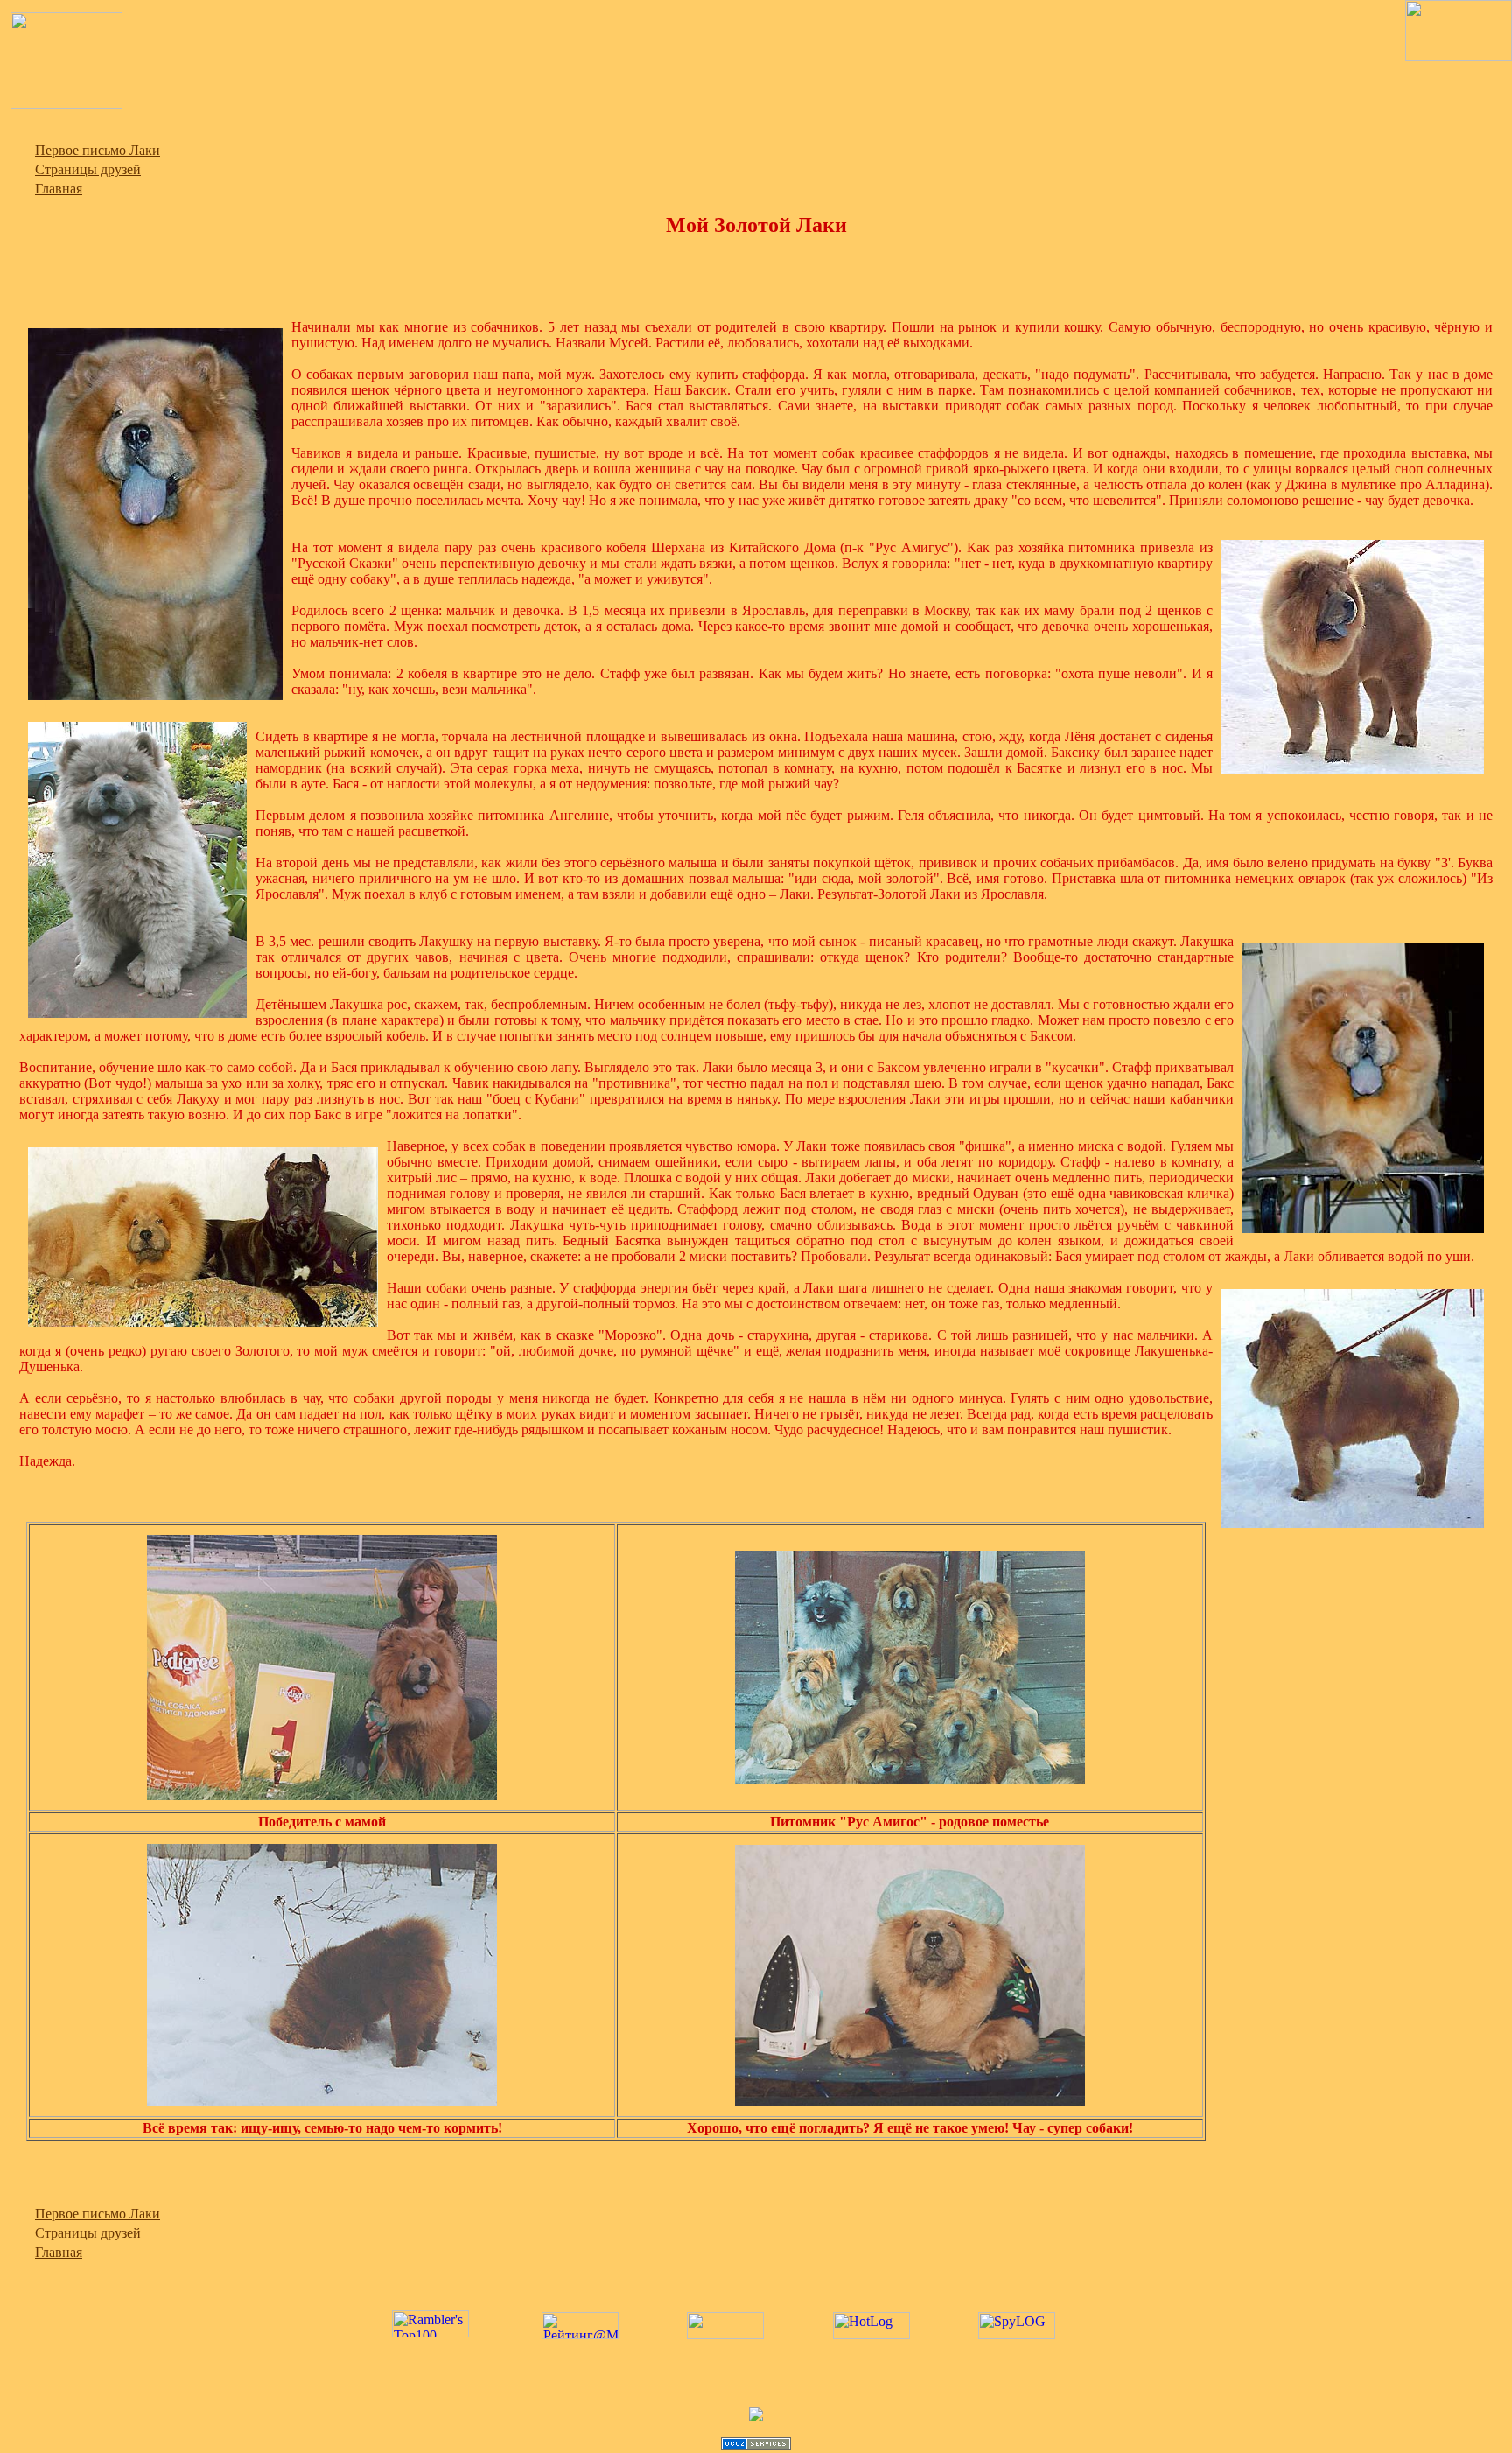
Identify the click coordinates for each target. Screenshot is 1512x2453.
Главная (59, 189)
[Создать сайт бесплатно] (756, 2446)
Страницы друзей (88, 169)
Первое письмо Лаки (98, 150)
